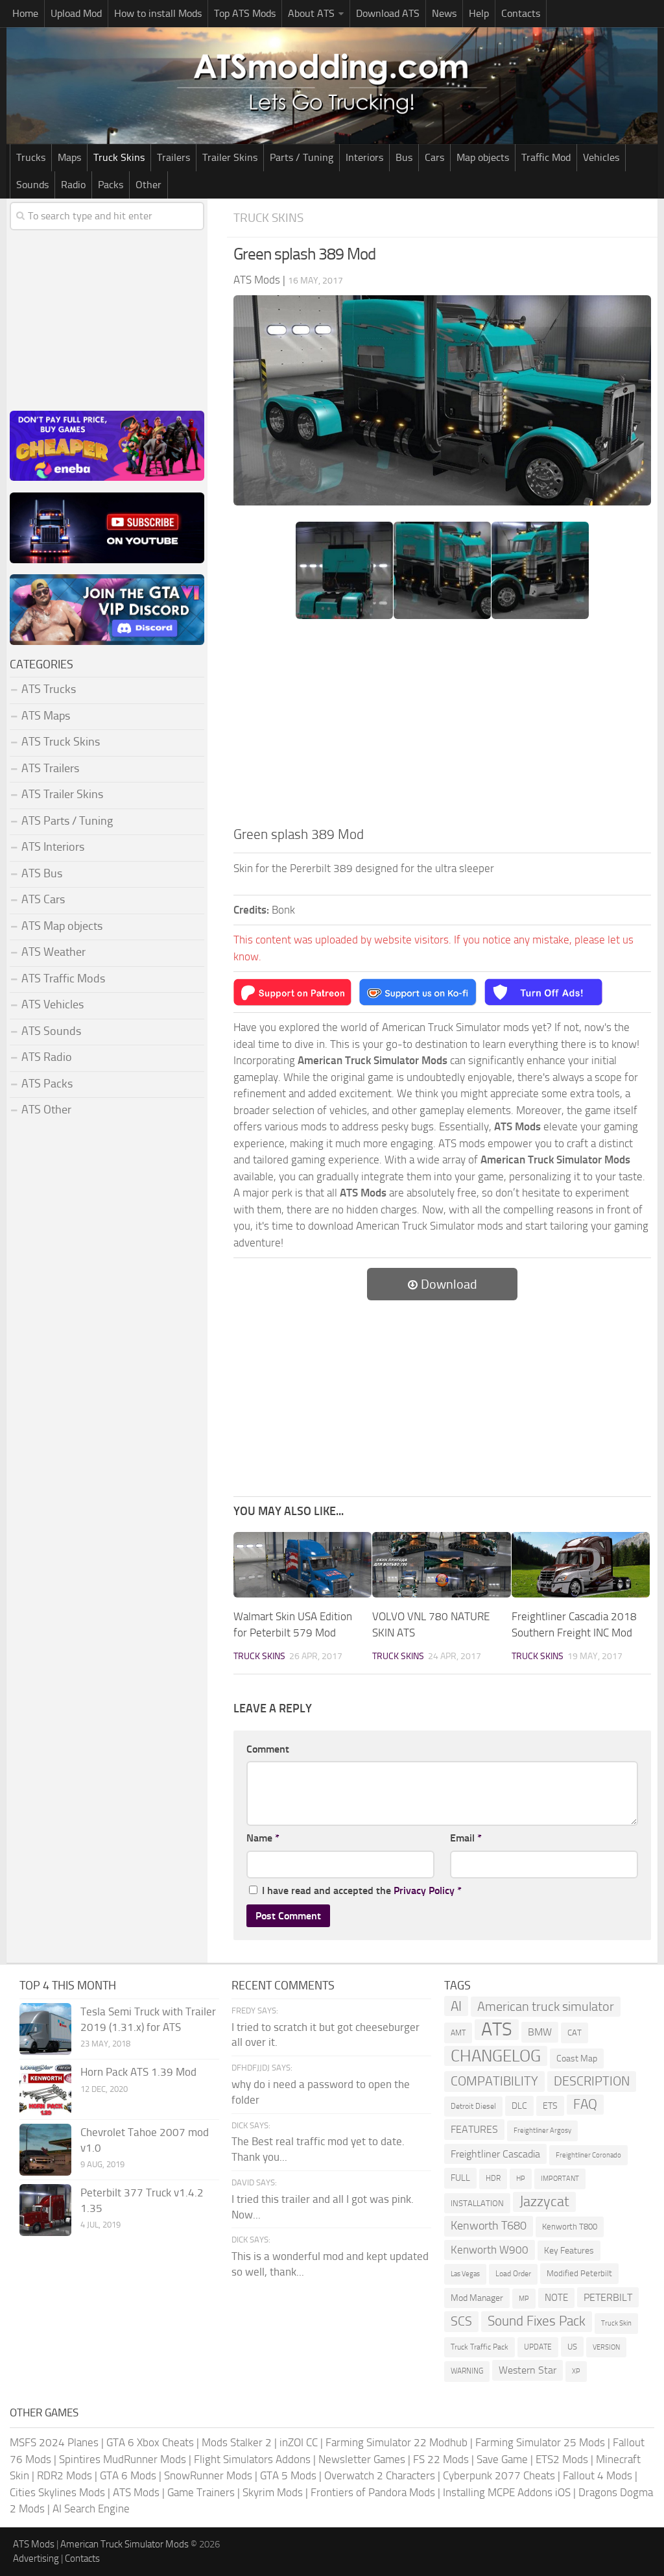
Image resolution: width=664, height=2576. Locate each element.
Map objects (483, 157)
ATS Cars (43, 899)
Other (148, 185)
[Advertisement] (442, 727)
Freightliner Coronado (588, 2155)
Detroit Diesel (473, 2106)
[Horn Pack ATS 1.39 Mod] (45, 2089)
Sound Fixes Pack (537, 2321)
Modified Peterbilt (579, 2273)
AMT (458, 2033)
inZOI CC (299, 2442)
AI (456, 2006)
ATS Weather (53, 952)
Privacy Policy (424, 1890)
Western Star (528, 2370)
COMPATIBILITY (494, 2081)
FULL (460, 2178)
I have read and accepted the (362, 1890)
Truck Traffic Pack (480, 2347)
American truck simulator (546, 2007)
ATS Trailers (50, 768)
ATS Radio (47, 1057)
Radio (73, 185)
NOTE (556, 2298)
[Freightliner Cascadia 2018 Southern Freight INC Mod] (581, 1565)
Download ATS (388, 13)
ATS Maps (46, 716)
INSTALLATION (477, 2203)
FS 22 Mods (441, 2459)
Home (25, 13)
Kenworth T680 (489, 2226)
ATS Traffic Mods (63, 978)
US (572, 2347)
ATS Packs (47, 1084)
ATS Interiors (53, 847)
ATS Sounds (51, 1031)
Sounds (32, 185)
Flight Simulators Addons (252, 2459)
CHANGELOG (496, 2056)
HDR (493, 2178)
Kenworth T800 (570, 2227)
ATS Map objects (62, 926)
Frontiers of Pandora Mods (373, 2492)
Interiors (364, 157)
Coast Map (577, 2059)
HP (521, 2179)
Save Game (502, 2459)
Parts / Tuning (302, 157)
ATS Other (46, 1110)
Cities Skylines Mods (57, 2492)
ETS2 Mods (562, 2459)
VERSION (606, 2347)
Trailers (173, 157)
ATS (497, 2030)
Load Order (513, 2274)
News (444, 13)
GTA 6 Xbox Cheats (150, 2442)
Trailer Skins (230, 157)
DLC (519, 2106)
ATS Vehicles (53, 1004)
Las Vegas (465, 2274)
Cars (434, 157)
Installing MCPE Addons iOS (507, 2492)
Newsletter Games (362, 2459)
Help (479, 13)
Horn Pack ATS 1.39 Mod (138, 2072)
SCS (461, 2321)
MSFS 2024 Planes (54, 2442)
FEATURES (474, 2129)
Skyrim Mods (273, 2492)
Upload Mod (76, 13)
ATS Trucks (49, 689)
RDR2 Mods (65, 2475)
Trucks (31, 157)
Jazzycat (544, 2202)
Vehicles (601, 157)
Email (466, 1838)
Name (263, 1838)
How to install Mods (158, 13)
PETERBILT (608, 2297)
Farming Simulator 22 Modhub (397, 2442)
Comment (268, 1749)
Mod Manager (477, 2298)
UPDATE (538, 2347)
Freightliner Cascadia (495, 2154)
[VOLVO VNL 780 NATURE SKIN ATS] (441, 1565)
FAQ (585, 2104)
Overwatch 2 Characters (380, 2475)
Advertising (36, 2558)
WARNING (467, 2371)
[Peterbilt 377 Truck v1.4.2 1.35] (45, 2210)
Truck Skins (119, 157)
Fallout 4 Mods (598, 2475)
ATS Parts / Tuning (67, 821)
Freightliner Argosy (542, 2131)
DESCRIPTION (592, 2081)
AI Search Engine (91, 2509)
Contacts (521, 13)
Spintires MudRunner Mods (123, 2459)
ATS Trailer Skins (62, 794)
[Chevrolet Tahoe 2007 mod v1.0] (45, 2150)
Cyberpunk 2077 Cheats (499, 2475)
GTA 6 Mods (128, 2475)
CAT (575, 2033)
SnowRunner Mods (208, 2475)
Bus (404, 157)
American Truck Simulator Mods (124, 2544)
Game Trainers (201, 2492)
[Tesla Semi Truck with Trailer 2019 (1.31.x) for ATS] (45, 2029)
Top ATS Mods (245, 13)
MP (524, 2299)
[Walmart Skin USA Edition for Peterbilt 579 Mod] (302, 1565)
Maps (69, 157)
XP (576, 2371)
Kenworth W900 (490, 2250)
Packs (111, 185)
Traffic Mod (546, 157)
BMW (540, 2032)
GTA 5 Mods (288, 2475)
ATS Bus (42, 873)
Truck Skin (616, 2323)
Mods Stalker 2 (237, 2442)
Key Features (569, 2251)
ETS (550, 2106)
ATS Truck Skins (61, 742)
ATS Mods (136, 2492)
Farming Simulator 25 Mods (540, 2442)
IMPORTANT (560, 2179)
